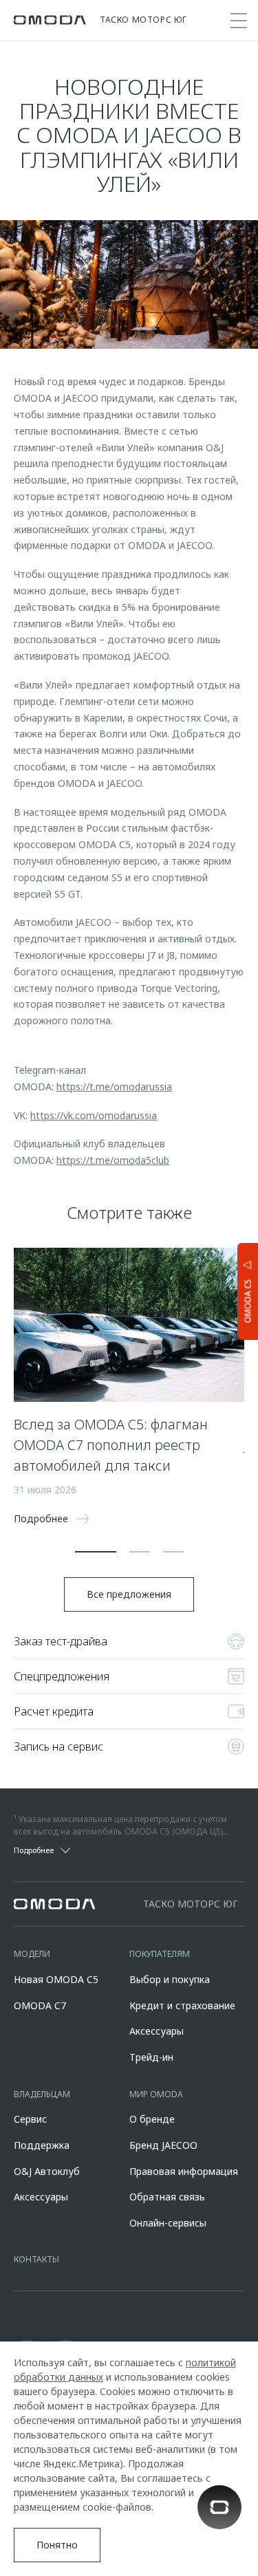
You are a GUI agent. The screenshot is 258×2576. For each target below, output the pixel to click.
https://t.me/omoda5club (113, 1160)
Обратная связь (167, 2197)
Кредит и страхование (182, 2005)
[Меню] (239, 21)
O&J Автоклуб (47, 2171)
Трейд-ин (151, 2057)
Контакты (36, 2259)
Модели (32, 1954)
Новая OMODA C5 (56, 1979)
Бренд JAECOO (163, 2145)
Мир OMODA (156, 2094)
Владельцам (42, 2094)
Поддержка (42, 2145)
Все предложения (129, 1594)
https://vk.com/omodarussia (94, 1115)
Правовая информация (184, 2171)
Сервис (30, 2119)
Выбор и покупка (170, 1979)
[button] (96, 1552)
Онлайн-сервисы (168, 2223)
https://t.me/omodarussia (114, 1086)
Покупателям (160, 1954)
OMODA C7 (40, 2005)
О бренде (152, 2119)
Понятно (57, 2545)
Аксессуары (157, 2031)
